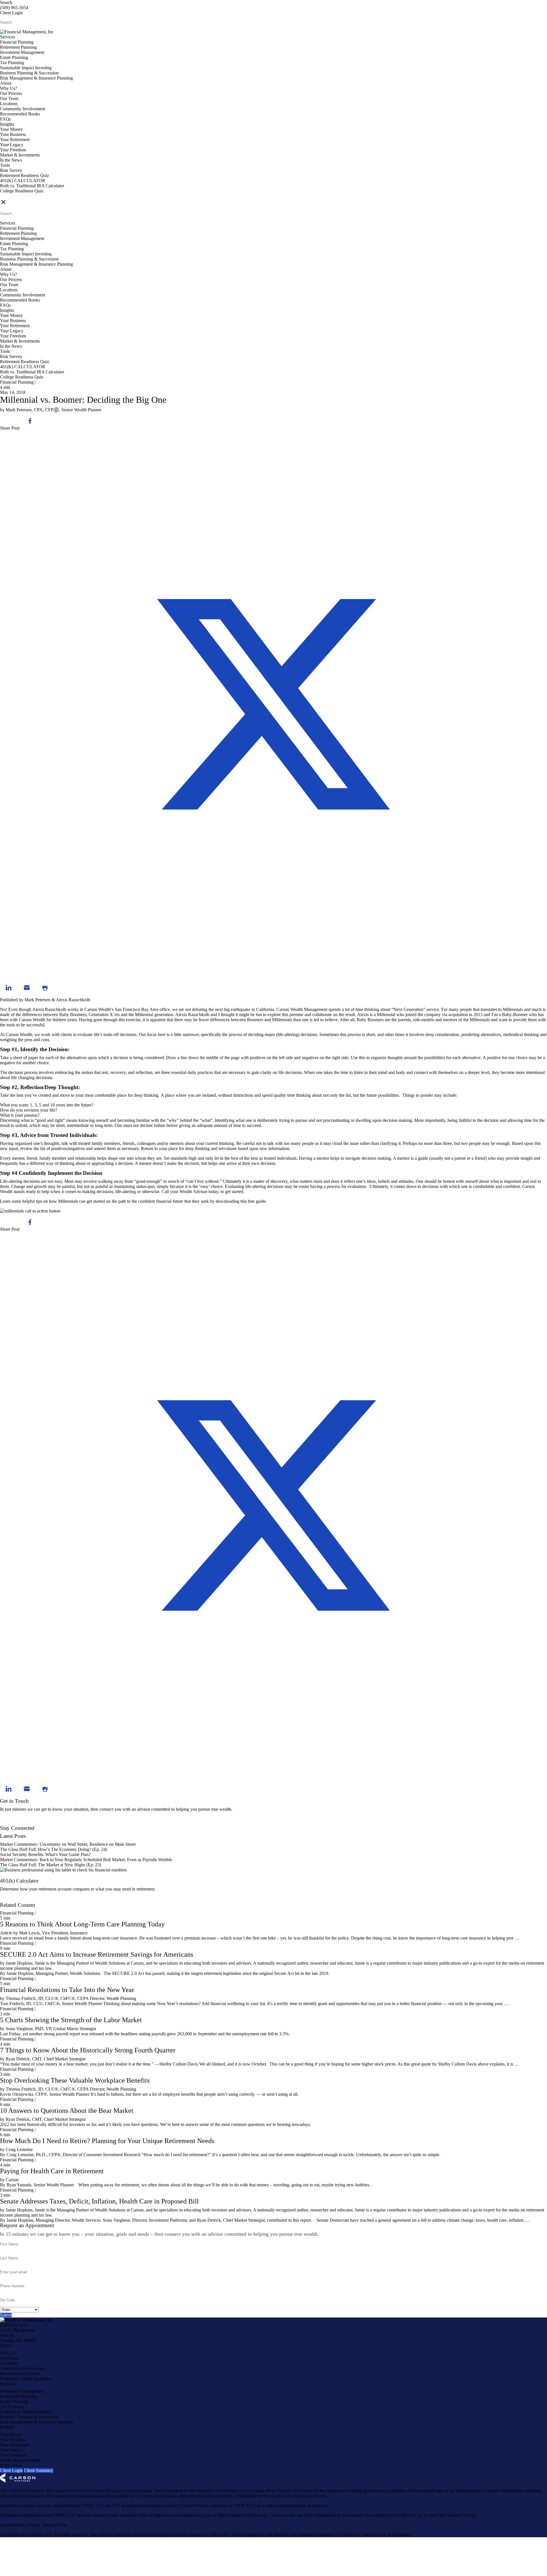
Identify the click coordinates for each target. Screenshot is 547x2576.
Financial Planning (17, 42)
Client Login (11, 13)
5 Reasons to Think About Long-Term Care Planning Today (82, 1924)
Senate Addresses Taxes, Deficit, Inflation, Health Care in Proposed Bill (99, 2201)
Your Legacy (12, 145)
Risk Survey (11, 170)
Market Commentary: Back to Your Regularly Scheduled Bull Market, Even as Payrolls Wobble (86, 1860)
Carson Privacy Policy (20, 2525)
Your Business (13, 134)
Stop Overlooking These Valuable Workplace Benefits (75, 2080)
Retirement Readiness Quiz (25, 175)
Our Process (11, 93)
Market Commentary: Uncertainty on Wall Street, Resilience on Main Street (68, 1844)
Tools (5, 165)
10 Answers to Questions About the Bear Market (67, 2111)
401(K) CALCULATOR (23, 181)
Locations (9, 104)
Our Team (9, 98)
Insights (7, 124)
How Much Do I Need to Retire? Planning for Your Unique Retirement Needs (107, 2141)
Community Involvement (23, 109)
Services (8, 37)
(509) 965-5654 (14, 8)
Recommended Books (20, 114)
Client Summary (39, 2470)
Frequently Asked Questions (25, 2379)
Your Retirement (15, 140)
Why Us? (9, 88)
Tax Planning (12, 63)
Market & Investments (20, 155)
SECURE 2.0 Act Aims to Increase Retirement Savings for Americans (97, 1954)
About (6, 83)
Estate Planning (14, 57)
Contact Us (10, 1823)
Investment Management (22, 52)
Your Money (11, 129)
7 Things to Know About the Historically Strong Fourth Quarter (88, 2050)
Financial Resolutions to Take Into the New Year (67, 1990)
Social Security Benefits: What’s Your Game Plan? (46, 1854)
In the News (11, 160)
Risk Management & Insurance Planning (36, 78)
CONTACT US (15, 196)
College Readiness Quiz (22, 191)
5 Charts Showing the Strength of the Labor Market (71, 2020)
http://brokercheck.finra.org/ (243, 2515)
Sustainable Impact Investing (26, 68)
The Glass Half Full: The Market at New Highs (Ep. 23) (51, 1865)
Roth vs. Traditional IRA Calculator (32, 186)
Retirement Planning (18, 47)
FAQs (5, 119)
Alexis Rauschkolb (73, 1000)
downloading (227, 1201)
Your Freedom (13, 150)
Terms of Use (55, 2525)
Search (6, 2)
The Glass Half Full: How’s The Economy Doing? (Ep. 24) (54, 1849)
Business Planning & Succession (29, 73)
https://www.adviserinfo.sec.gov (183, 2515)
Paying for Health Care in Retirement (52, 2171)
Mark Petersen (37, 1000)
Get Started (10, 1900)
